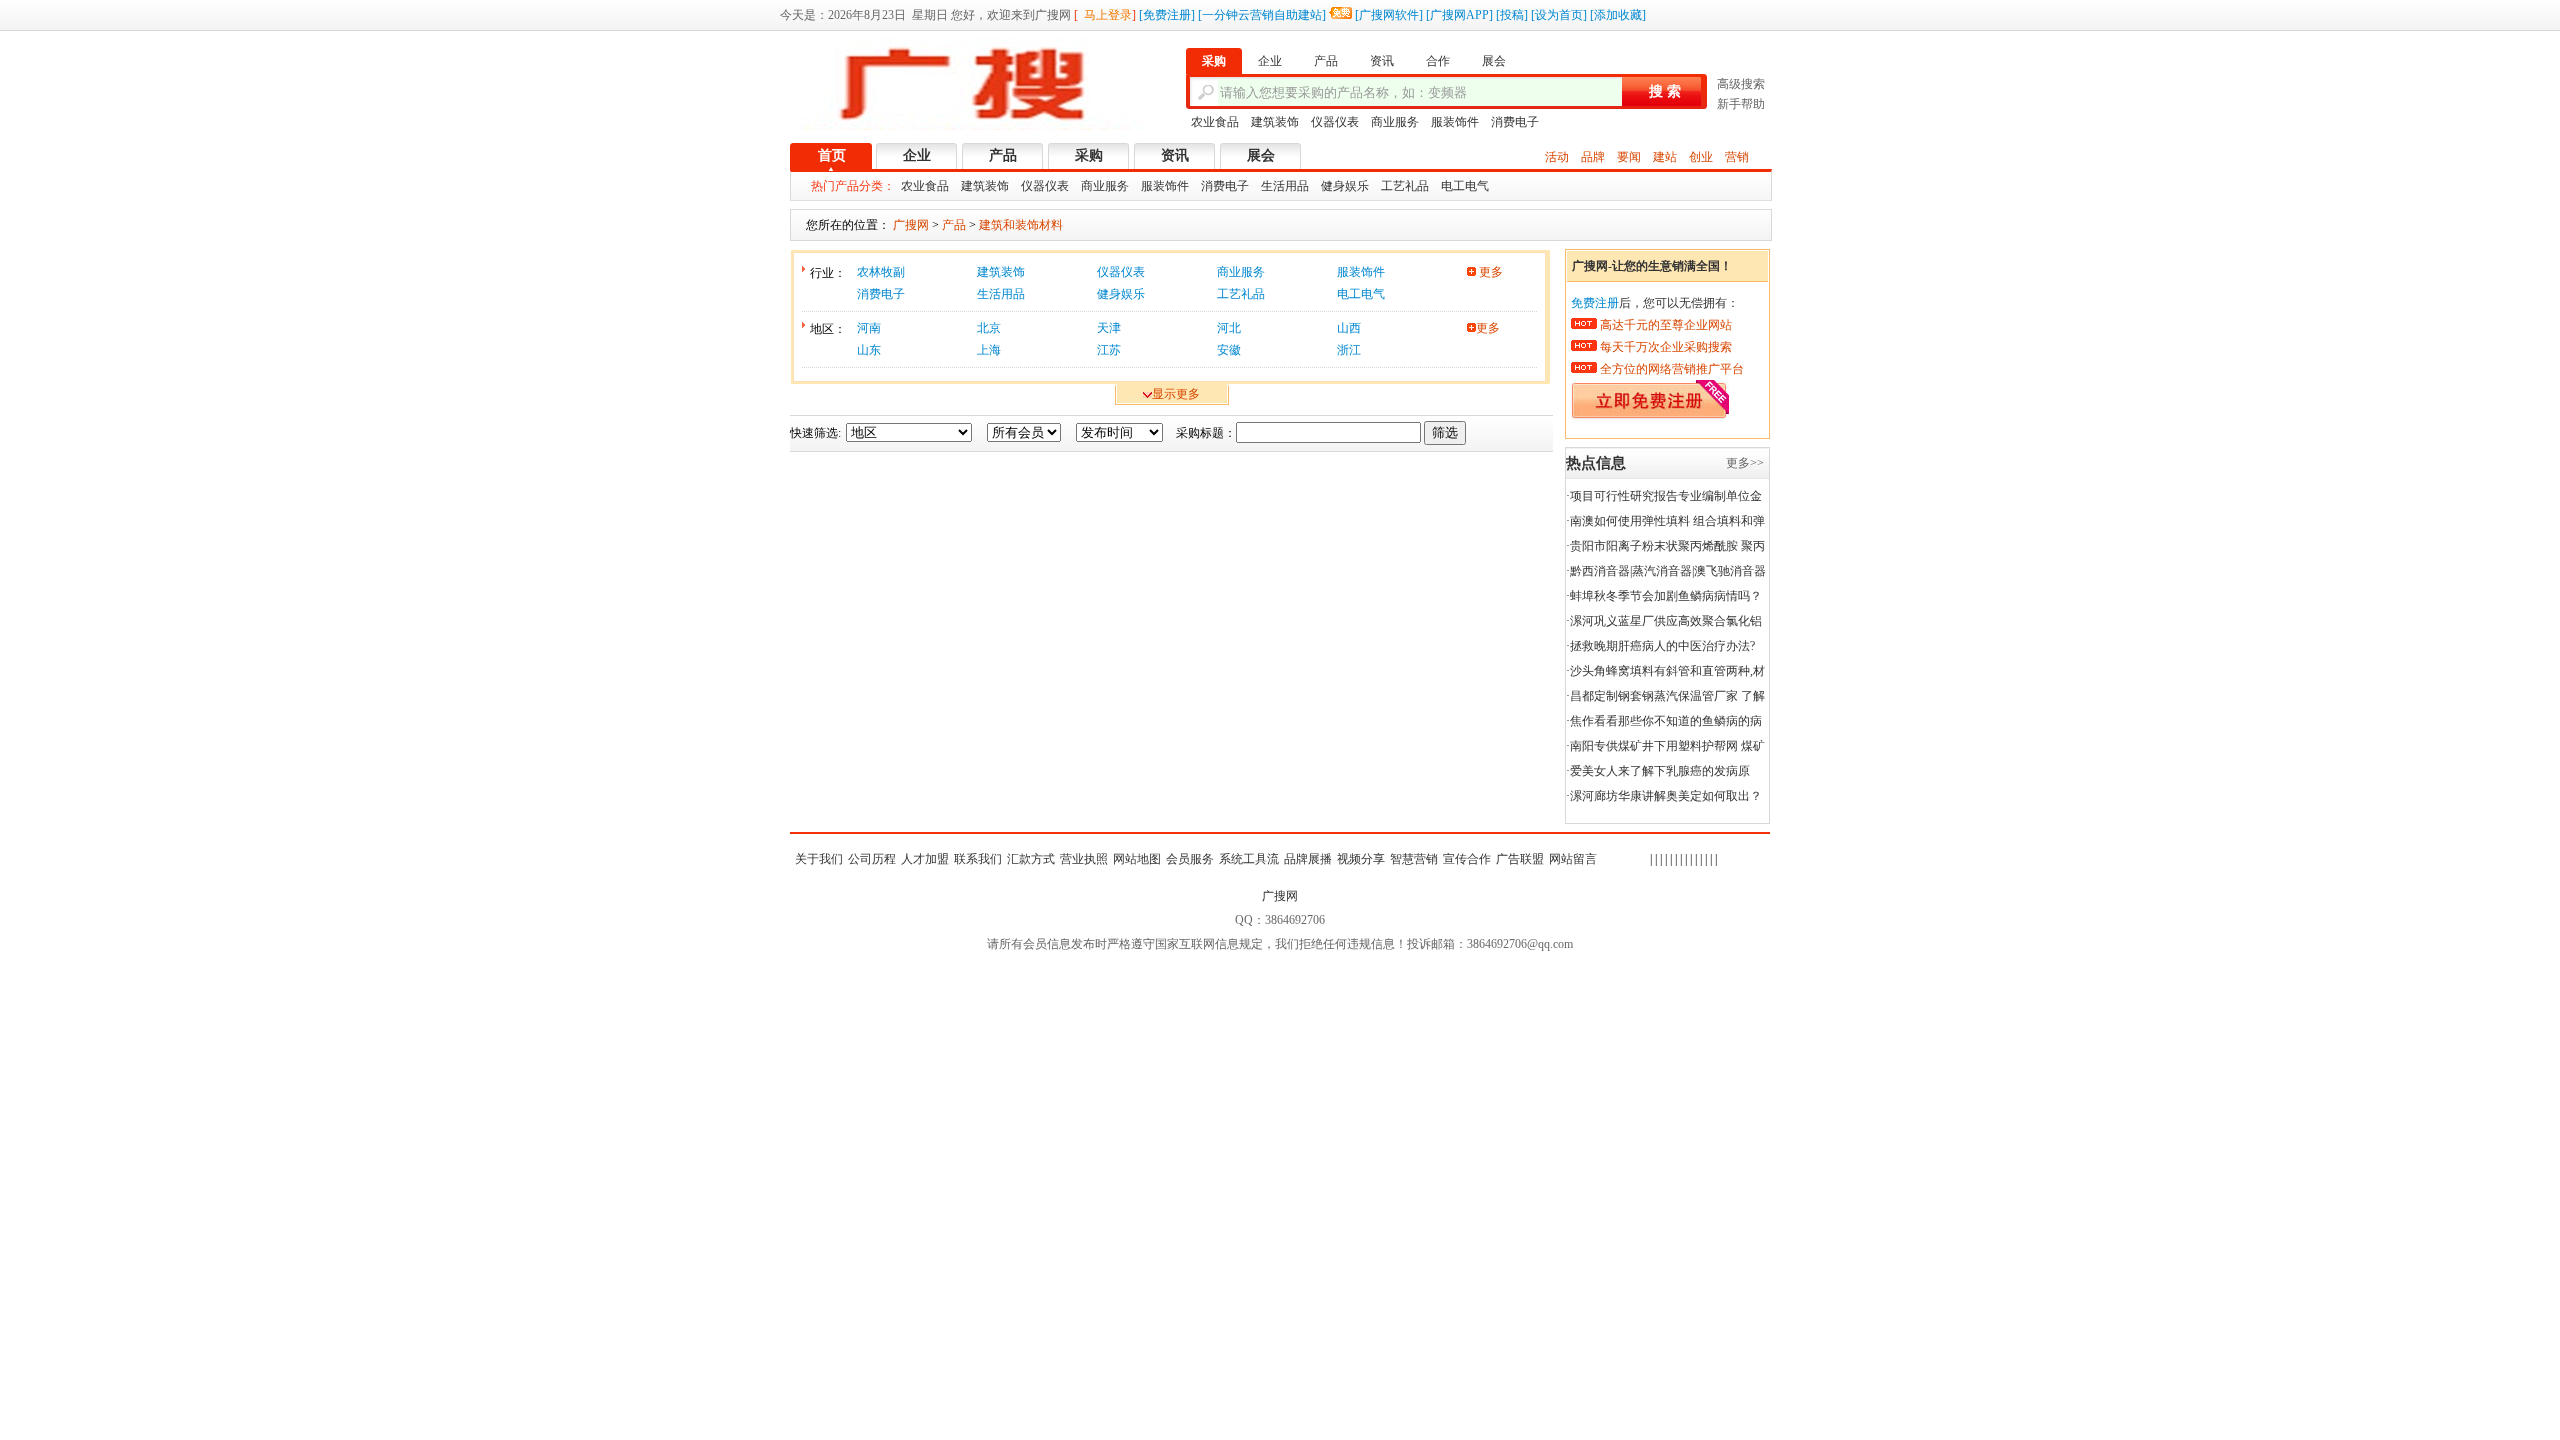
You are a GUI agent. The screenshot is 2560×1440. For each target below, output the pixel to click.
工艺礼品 (1405, 186)
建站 (1665, 157)
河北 (1229, 328)
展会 (1261, 155)
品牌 (1593, 157)
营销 (1737, 157)
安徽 (1229, 350)
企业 (917, 155)
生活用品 (1285, 186)
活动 (1557, 157)
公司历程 (872, 859)
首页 (832, 155)
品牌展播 (1308, 859)
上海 (989, 350)
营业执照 (1084, 859)
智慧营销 (1414, 859)
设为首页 (1559, 15)
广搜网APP (1459, 15)
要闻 (1629, 157)
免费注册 (1167, 15)
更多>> (1745, 463)
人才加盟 (925, 859)
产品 (1003, 155)
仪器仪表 (1335, 122)
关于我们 (819, 859)
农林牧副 (881, 272)
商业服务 (1395, 122)
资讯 (1175, 155)
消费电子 (1515, 122)
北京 (989, 328)
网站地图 (1137, 859)
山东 (869, 350)
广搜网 (1280, 896)
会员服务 (1190, 859)
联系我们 (978, 859)
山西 (1349, 328)
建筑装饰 (1275, 122)
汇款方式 (1031, 859)
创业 (1701, 157)
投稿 (1512, 15)
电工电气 (1465, 186)
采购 (1089, 155)
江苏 (1109, 350)
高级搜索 (1741, 84)
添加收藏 (1618, 15)
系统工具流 (1249, 859)
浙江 (1349, 350)
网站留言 (1573, 859)
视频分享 (1361, 859)
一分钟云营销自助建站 (1262, 15)
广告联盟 (1520, 859)
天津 (1109, 328)
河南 (869, 328)
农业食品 (1215, 122)
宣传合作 (1467, 859)
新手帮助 (1741, 104)
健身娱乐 (1345, 186)
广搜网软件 (1389, 15)
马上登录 (1108, 15)
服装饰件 (1455, 122)
